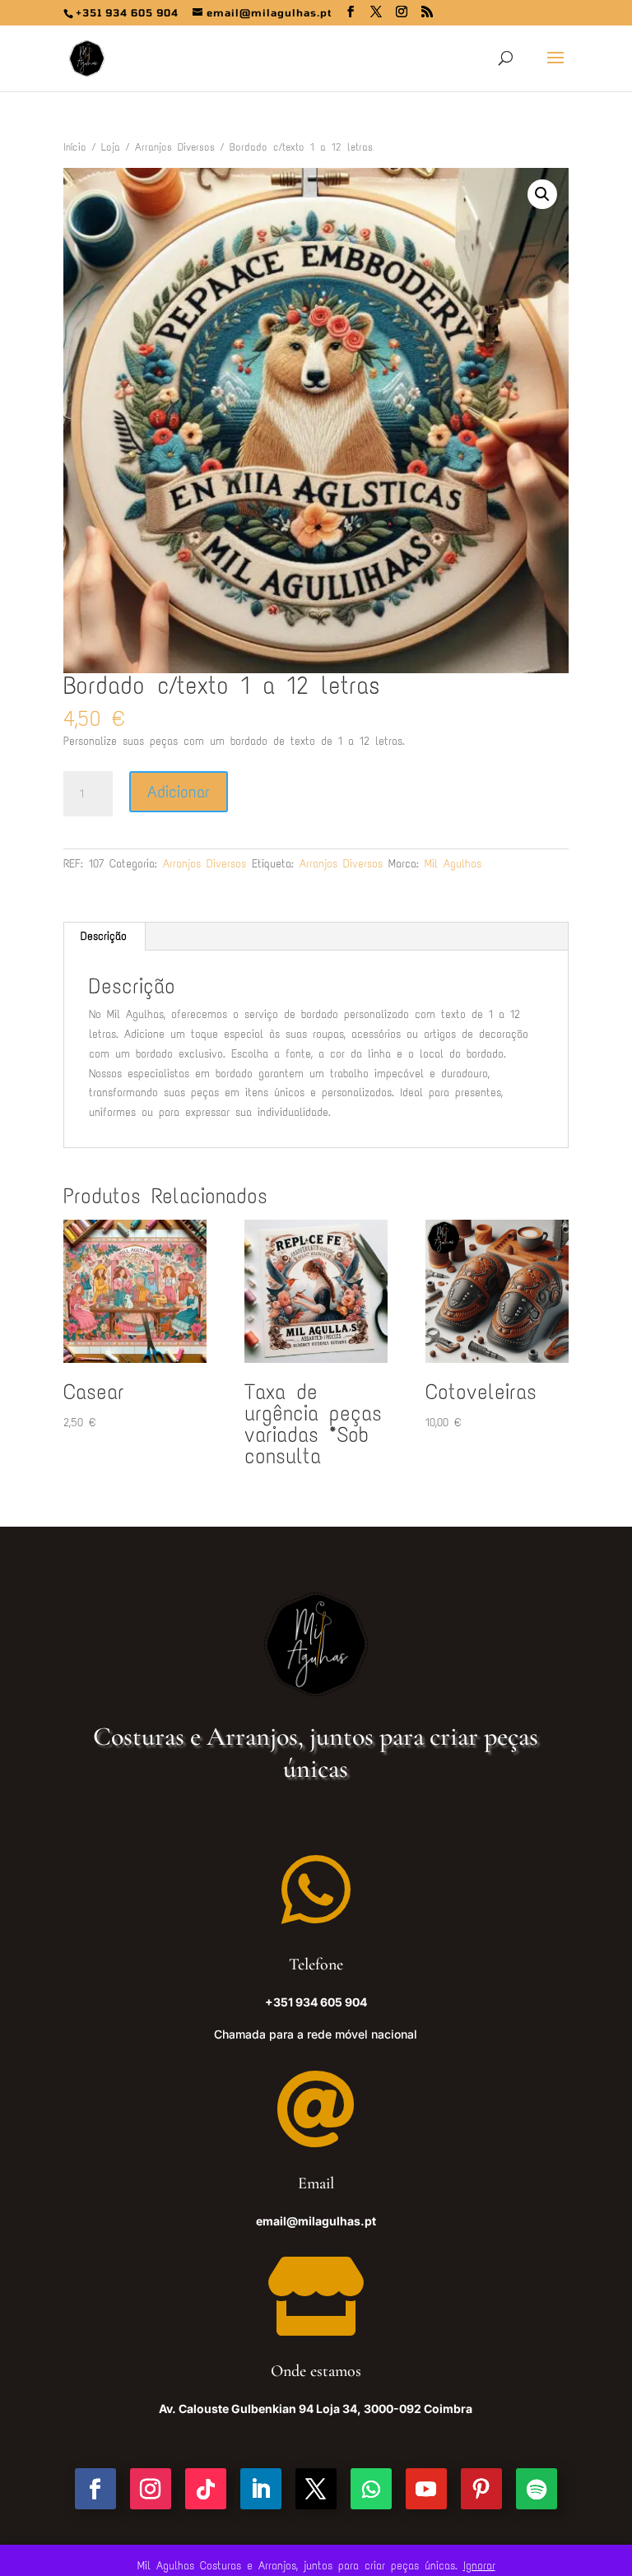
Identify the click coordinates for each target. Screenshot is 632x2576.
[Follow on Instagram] (151, 2489)
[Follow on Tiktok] (206, 2489)
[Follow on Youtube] (426, 2489)
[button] (542, 194)
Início (75, 147)
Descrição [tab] (104, 936)
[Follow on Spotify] (537, 2489)
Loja (111, 147)
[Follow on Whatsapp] (371, 2489)
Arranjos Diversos (175, 147)
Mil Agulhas (453, 864)
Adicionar (179, 792)
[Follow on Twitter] (316, 2489)
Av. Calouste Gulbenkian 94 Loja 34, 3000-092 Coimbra (316, 2409)
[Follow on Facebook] (95, 2489)
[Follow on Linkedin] (261, 2489)
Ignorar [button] (479, 2566)
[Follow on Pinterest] (481, 2489)
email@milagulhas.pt (316, 2221)
